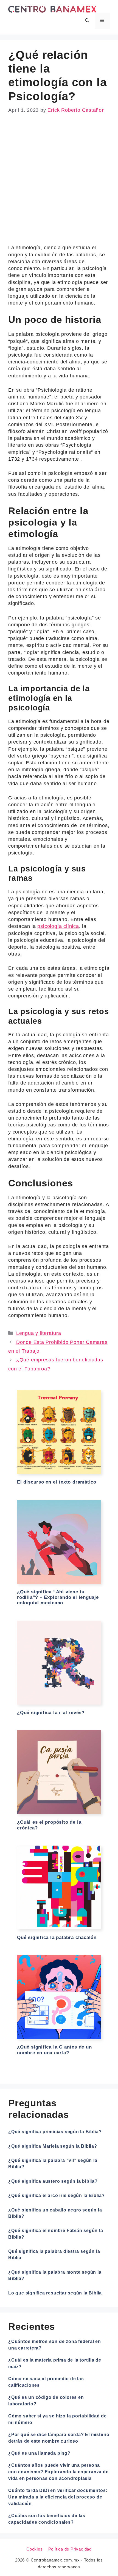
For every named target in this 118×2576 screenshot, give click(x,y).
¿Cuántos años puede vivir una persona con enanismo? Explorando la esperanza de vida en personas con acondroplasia (58, 2472)
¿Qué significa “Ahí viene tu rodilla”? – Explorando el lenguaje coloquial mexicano (58, 1597)
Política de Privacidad (70, 2549)
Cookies (35, 2549)
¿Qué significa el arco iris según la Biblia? (57, 2195)
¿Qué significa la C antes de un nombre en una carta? (54, 2050)
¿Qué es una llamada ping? (39, 2453)
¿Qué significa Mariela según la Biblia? (53, 2146)
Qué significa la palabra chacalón (57, 1937)
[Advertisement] (59, 183)
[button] (87, 21)
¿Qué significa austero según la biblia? (53, 2181)
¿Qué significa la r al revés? (51, 1713)
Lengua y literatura (39, 1333)
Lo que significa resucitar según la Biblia (55, 2293)
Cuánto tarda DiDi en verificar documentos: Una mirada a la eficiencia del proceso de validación (58, 2497)
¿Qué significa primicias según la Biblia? (55, 2132)
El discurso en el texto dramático (57, 1482)
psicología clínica (58, 926)
